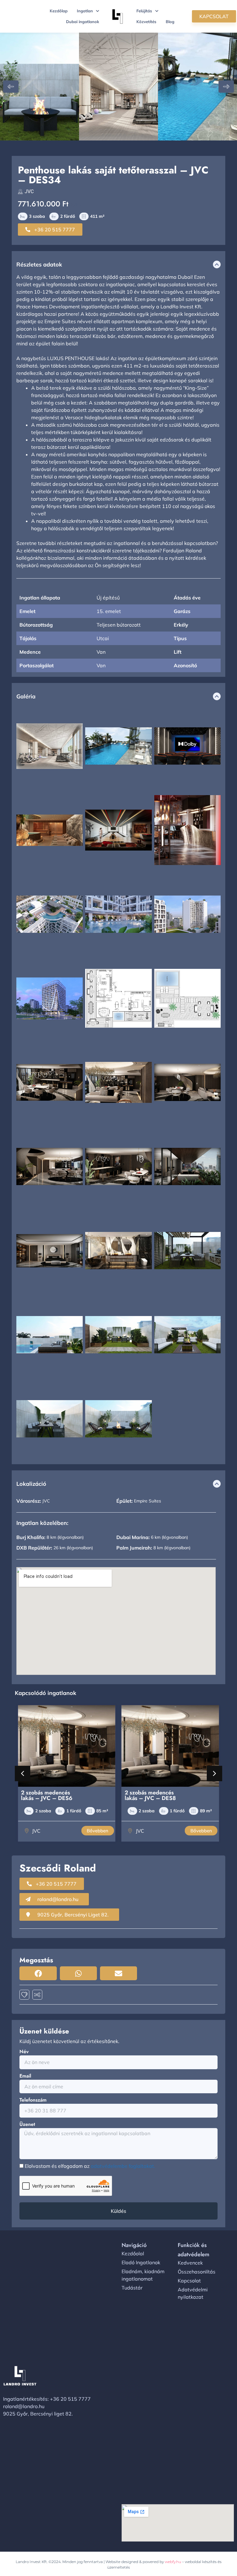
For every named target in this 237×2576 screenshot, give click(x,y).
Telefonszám (33, 2100)
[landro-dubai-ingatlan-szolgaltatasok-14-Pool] (197, 87)
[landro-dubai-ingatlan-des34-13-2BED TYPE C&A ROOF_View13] (39, 87)
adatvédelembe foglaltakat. (123, 2166)
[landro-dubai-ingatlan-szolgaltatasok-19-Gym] (118, 87)
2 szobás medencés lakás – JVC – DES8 (47, 1795)
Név (24, 2052)
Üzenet (27, 2124)
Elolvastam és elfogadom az (90, 2166)
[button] (11, 87)
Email (25, 2076)
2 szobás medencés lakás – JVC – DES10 (152, 1795)
